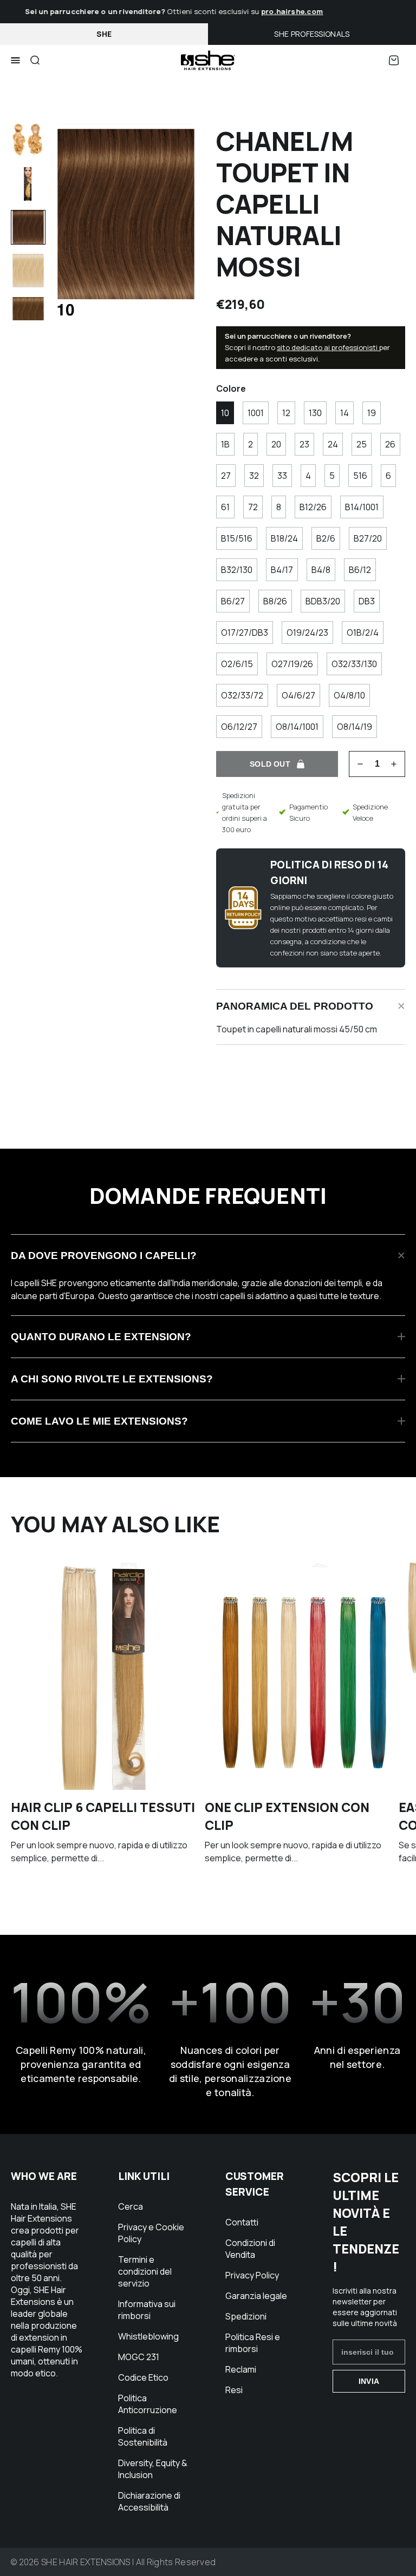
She (104, 34)
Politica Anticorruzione (148, 2404)
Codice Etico (143, 2377)
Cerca (131, 2206)
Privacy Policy (252, 2275)
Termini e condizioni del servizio (145, 2271)
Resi (234, 2390)
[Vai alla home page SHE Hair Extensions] (208, 60)
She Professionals (312, 34)
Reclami (241, 2369)
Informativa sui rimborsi (147, 2310)
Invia (369, 2381)
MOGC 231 (139, 2357)
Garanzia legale (256, 2296)
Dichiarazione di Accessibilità (149, 2501)
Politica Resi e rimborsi (253, 2343)
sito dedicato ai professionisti (328, 347)
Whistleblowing (148, 2336)
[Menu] (15, 61)
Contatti (242, 2222)
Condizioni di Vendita (250, 2249)
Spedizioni (246, 2316)
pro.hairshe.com (281, 11)
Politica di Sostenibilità (143, 2436)
